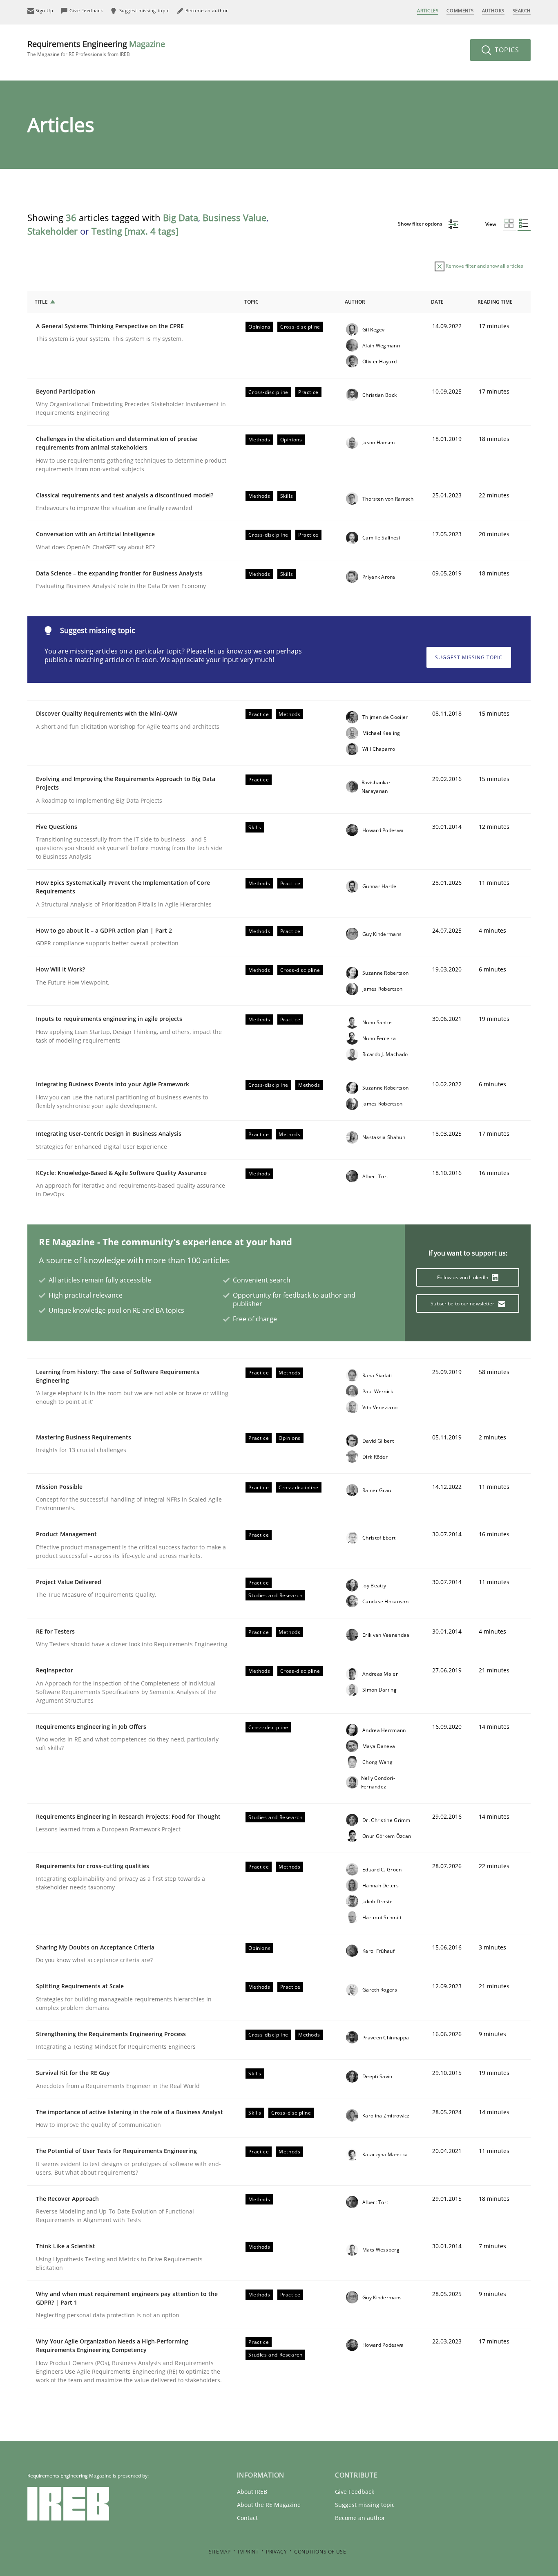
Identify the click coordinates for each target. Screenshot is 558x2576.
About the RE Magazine (269, 2505)
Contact (247, 2518)
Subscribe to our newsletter (463, 1304)
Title (41, 302)
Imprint (248, 2552)
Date (437, 302)
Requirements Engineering (96, 48)
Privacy (276, 2552)
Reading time (495, 302)
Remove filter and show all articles (484, 266)
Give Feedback (355, 2492)
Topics (506, 50)
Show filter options (421, 224)
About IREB (252, 2492)
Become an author (360, 2518)
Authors (493, 10)
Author (355, 302)
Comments (460, 10)
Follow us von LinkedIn (463, 1277)
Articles (428, 10)
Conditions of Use (320, 2552)
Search (522, 10)
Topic (251, 302)
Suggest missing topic (469, 657)
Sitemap (220, 2552)
